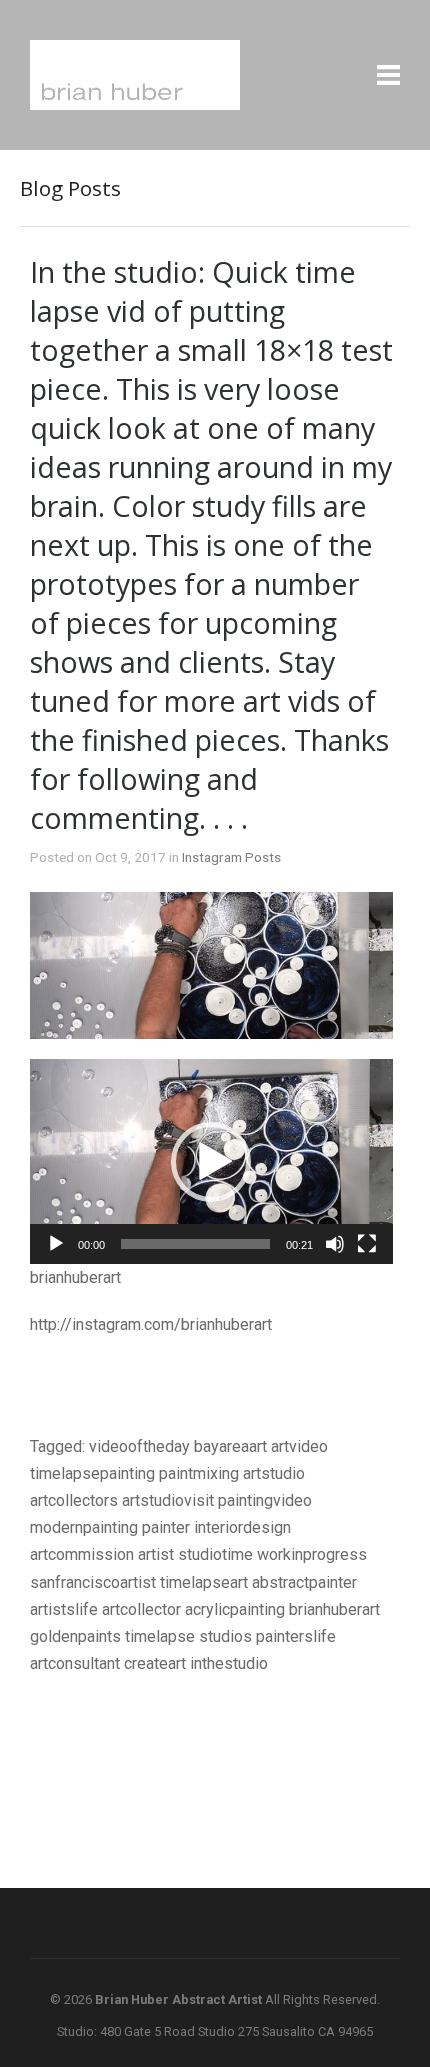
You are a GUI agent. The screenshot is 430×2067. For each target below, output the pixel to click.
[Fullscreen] (367, 1244)
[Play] (56, 1244)
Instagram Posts (231, 857)
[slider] (195, 1244)
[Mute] (335, 1244)
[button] (211, 1162)
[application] (211, 1161)
